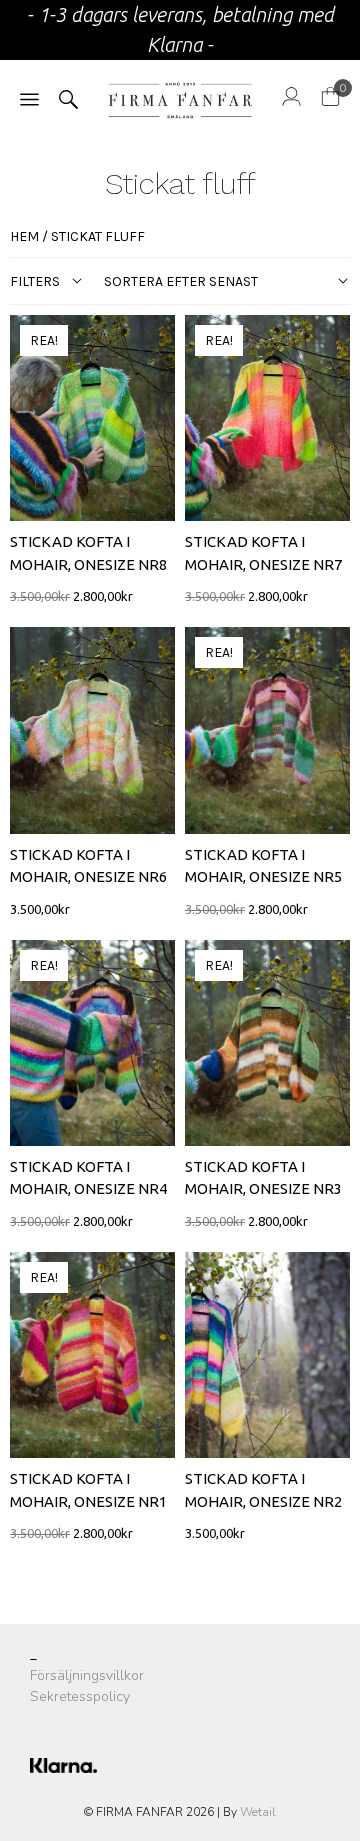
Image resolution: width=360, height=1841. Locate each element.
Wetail (258, 1812)
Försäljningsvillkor (87, 1675)
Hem (24, 236)
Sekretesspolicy (80, 1696)
